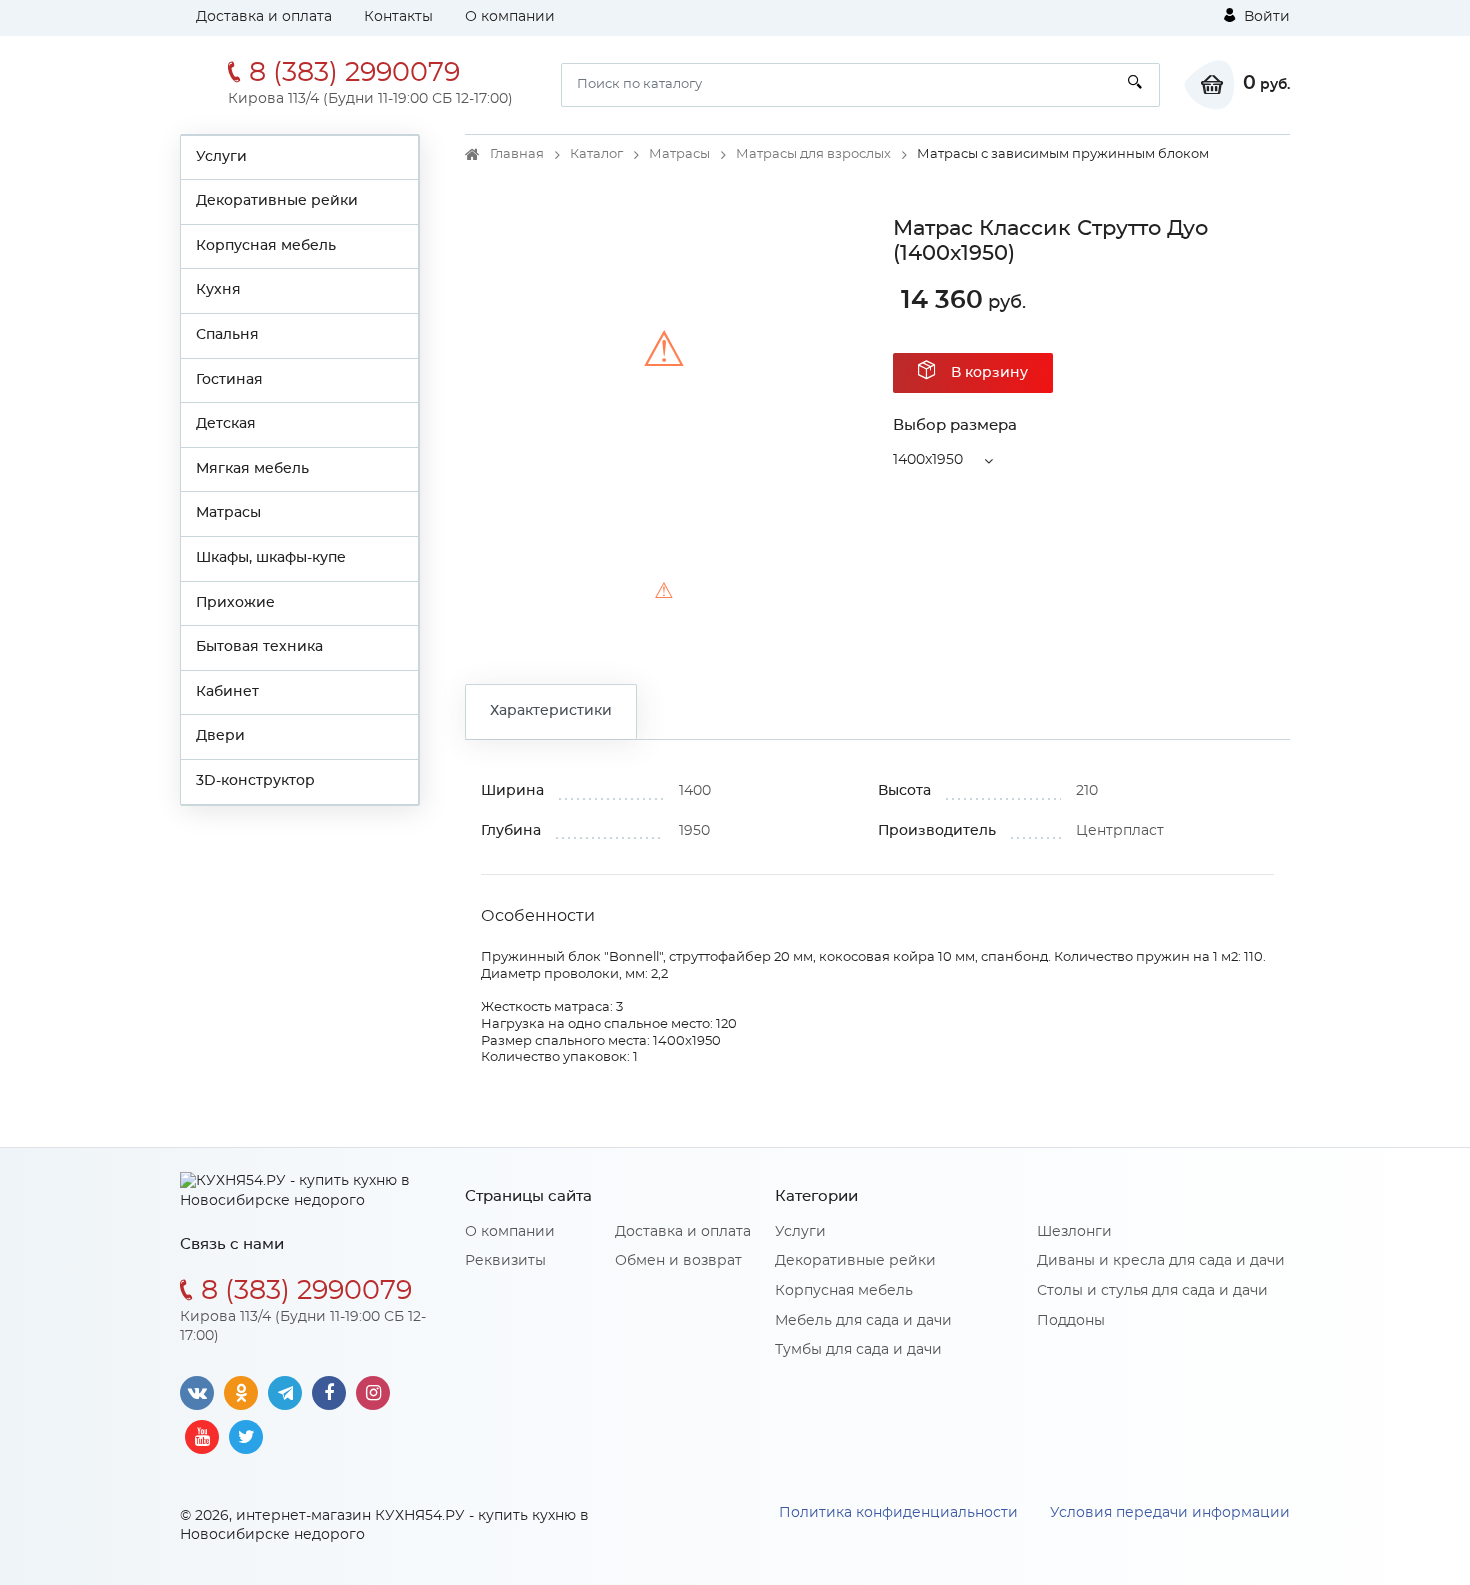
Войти (1265, 17)
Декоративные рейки (277, 201)
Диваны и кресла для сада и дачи (1161, 1261)
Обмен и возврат (678, 1261)
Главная (517, 154)
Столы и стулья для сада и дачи (1152, 1291)
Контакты (398, 17)
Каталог (596, 154)
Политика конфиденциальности (898, 1513)
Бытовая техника (259, 647)
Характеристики (551, 711)
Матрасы (228, 513)
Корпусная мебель (266, 246)
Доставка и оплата (264, 17)
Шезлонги (1074, 1232)
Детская (226, 424)
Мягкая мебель (252, 469)
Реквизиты (505, 1261)
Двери (220, 736)
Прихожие (235, 603)
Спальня (227, 335)
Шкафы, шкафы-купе (271, 558)
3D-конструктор (255, 781)
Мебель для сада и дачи (863, 1321)
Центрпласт (1120, 831)
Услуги (221, 157)
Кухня (218, 290)
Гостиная (229, 380)
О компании (510, 17)
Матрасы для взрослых (813, 154)
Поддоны (1071, 1321)
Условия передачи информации (1170, 1513)
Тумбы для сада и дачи (858, 1350)
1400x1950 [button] (928, 460)
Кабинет (227, 692)
